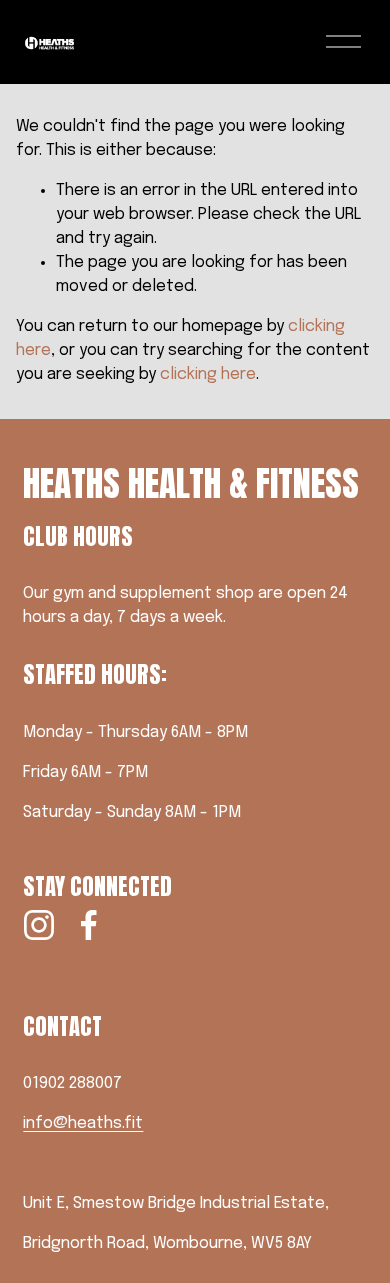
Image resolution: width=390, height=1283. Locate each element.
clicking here (208, 374)
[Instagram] (39, 925)
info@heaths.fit (83, 1123)
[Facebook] (89, 925)
